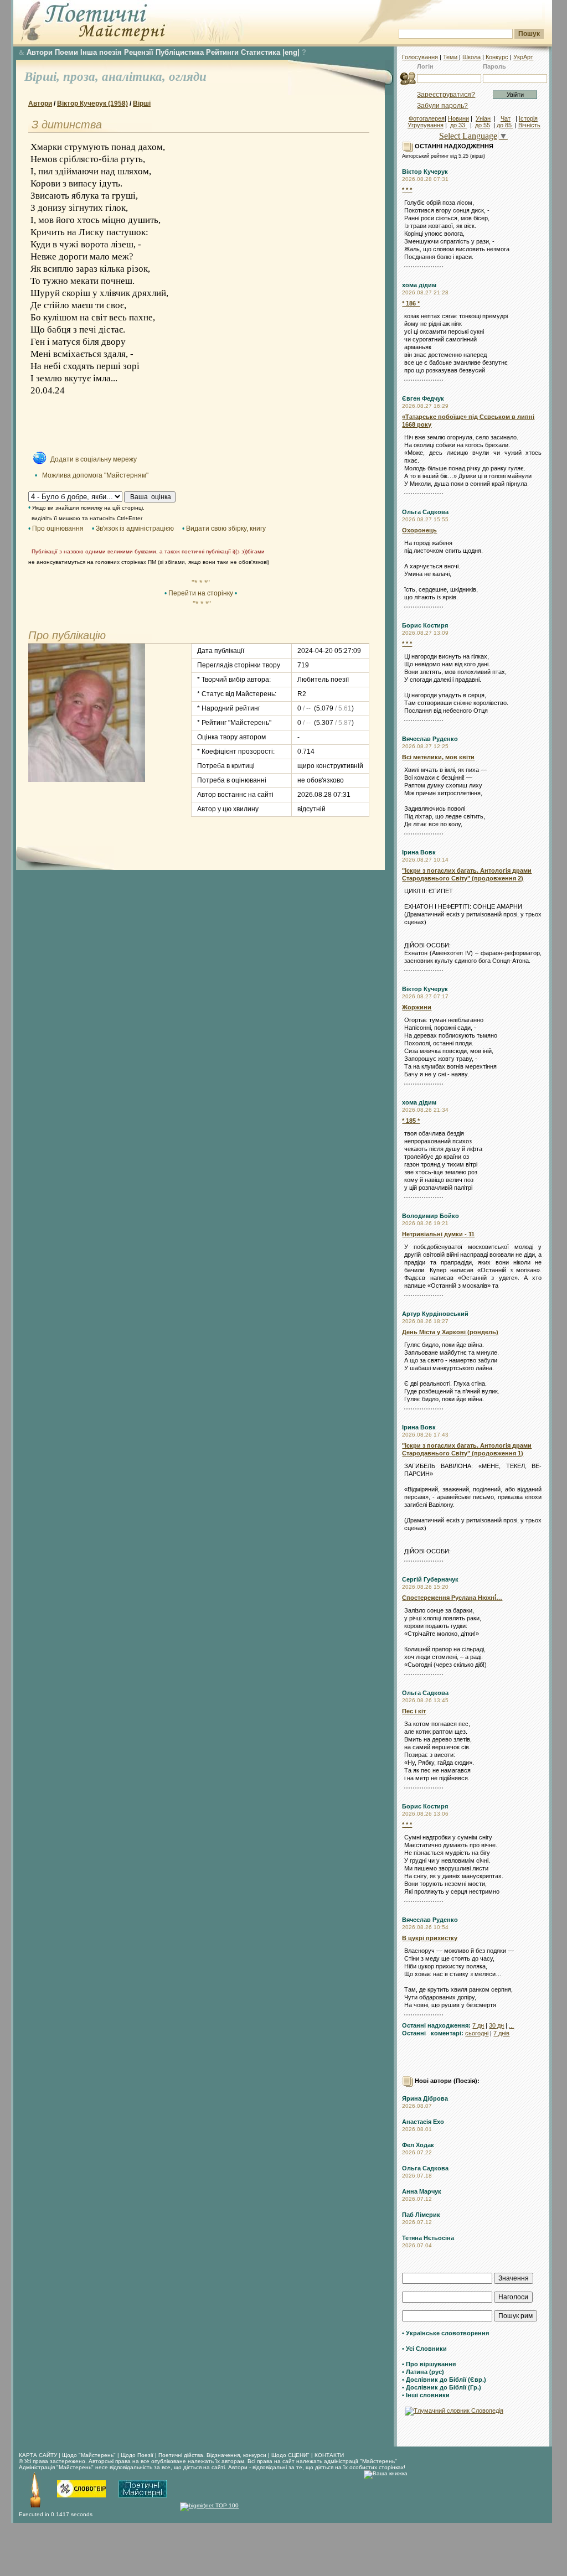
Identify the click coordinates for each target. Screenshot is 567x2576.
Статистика (261, 52)
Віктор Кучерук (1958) (92, 103)
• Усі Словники (424, 2349)
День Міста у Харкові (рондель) (450, 1332)
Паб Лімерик (421, 2215)
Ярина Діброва (425, 2098)
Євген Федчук (423, 398)
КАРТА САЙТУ (38, 2455)
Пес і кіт (414, 1711)
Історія (528, 118)
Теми (451, 57)
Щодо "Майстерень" (90, 2455)
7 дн (478, 2025)
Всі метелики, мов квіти (438, 757)
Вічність (529, 125)
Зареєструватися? (446, 95)
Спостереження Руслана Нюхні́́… (452, 1598)
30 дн (496, 2025)
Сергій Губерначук (430, 1579)
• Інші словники (426, 2395)
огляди (188, 77)
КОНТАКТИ (329, 2455)
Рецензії (139, 52)
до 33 (458, 125)
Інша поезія (101, 52)
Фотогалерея (427, 118)
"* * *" (201, 583)
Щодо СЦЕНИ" (290, 2455)
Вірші (142, 103)
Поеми (66, 52)
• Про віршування (429, 2364)
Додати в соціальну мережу (94, 459)
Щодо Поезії (138, 2455)
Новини (458, 118)
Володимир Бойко (431, 1216)
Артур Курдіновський (435, 1314)
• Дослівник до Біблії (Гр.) (442, 2387)
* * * (407, 190)
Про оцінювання (58, 528)
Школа (471, 57)
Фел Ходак (418, 2145)
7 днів (501, 2033)
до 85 (505, 125)
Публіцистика (180, 52)
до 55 (483, 125)
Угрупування (426, 125)
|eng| (291, 52)
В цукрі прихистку (430, 1938)
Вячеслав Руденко (430, 739)
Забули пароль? (442, 106)
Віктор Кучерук (425, 172)
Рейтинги (222, 52)
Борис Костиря (425, 625)
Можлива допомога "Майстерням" (95, 475)
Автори (40, 52)
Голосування (420, 57)
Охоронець (419, 530)
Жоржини (417, 1007)
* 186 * (411, 303)
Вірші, (44, 77)
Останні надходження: (436, 2025)
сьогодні (477, 2033)
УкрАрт (523, 57)
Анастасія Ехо (423, 2122)
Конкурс (497, 57)
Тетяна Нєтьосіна (428, 2238)
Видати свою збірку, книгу (226, 528)
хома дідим (419, 285)
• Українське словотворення (445, 2333)
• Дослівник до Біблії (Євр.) (444, 2380)
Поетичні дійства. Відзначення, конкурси (212, 2455)
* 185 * (411, 1121)
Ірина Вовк (419, 852)
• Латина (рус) (423, 2372)
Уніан (483, 118)
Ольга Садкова (425, 512)
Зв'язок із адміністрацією (135, 528)
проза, (83, 77)
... (511, 2025)
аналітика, (135, 77)
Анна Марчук (422, 2191)
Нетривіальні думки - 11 (438, 1234)
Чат (506, 118)
